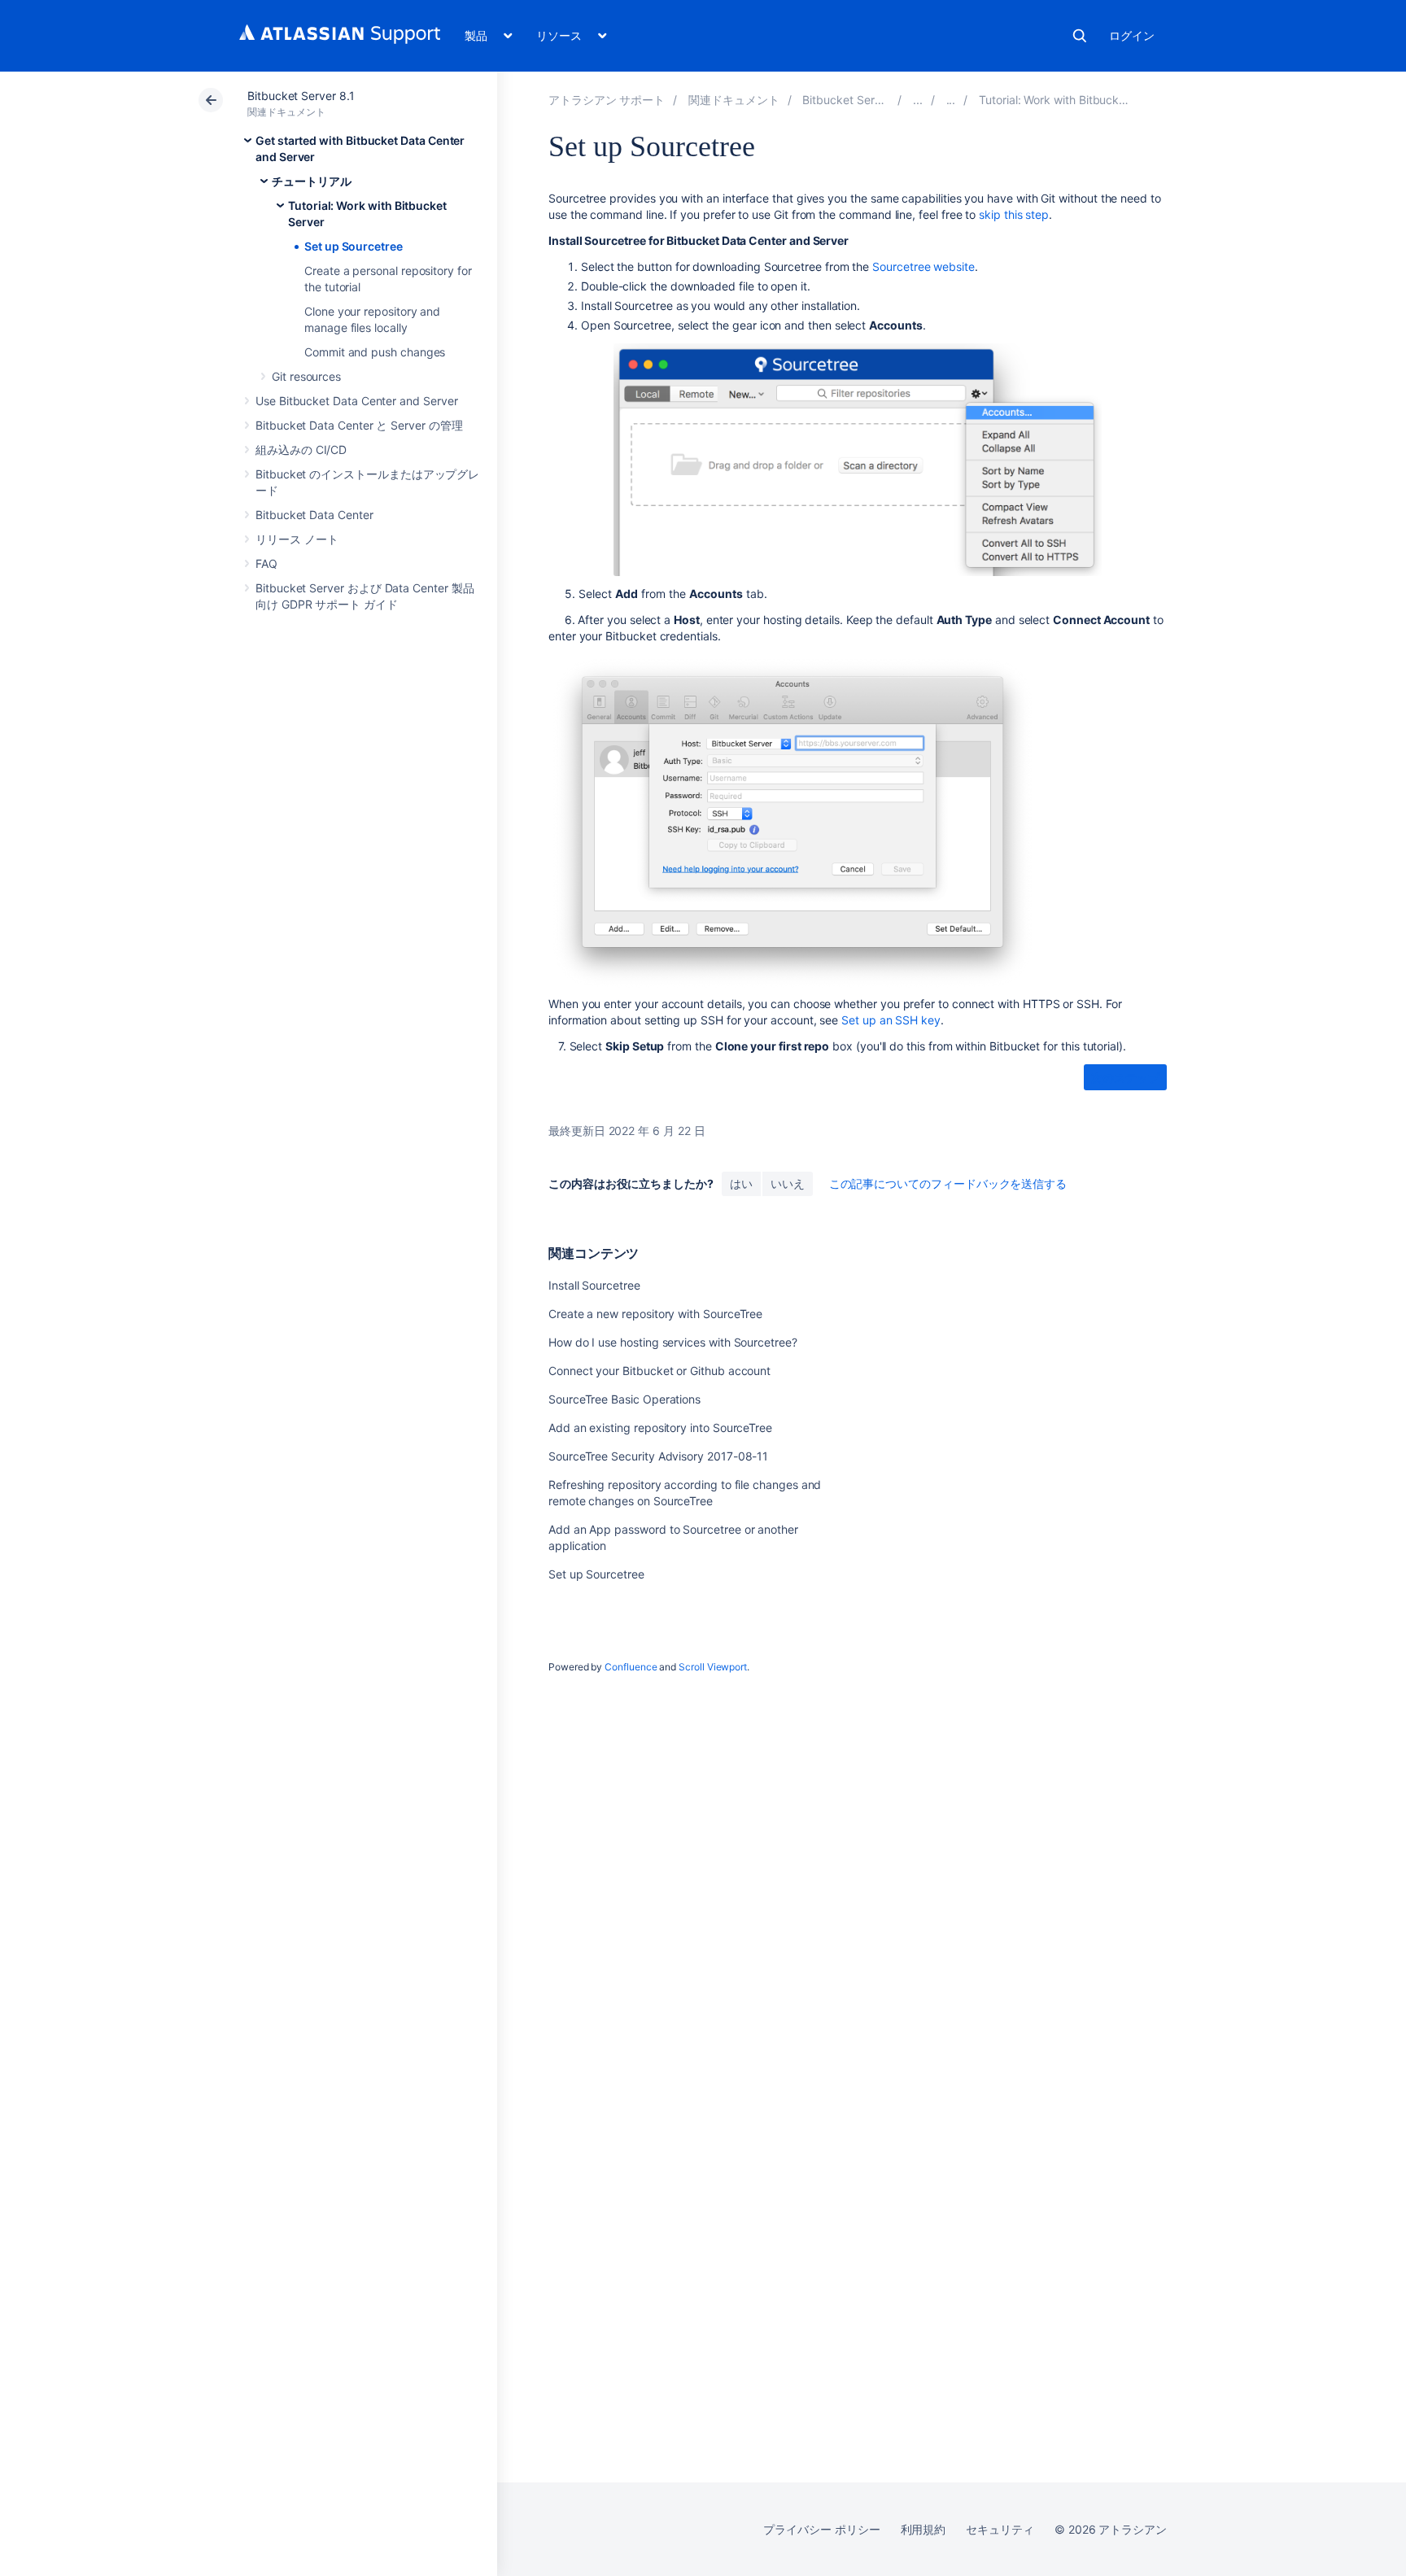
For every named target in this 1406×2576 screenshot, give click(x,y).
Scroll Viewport (713, 1667)
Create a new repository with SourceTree (655, 1314)
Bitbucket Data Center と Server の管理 (359, 425)
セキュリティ (1000, 2529)
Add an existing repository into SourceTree (660, 1428)
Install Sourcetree (594, 1285)
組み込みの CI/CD (301, 450)
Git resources (306, 376)
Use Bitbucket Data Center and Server (356, 401)
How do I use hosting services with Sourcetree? (673, 1342)
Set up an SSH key (891, 1020)
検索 (1080, 36)
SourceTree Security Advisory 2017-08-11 (658, 1456)
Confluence (631, 1667)
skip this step (1014, 214)
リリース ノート (297, 539)
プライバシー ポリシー (821, 2529)
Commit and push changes (375, 352)
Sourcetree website (924, 266)
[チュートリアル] (951, 100)
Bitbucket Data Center (314, 515)
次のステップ (1125, 1078)
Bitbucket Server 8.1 (301, 96)
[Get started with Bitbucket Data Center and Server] (918, 100)
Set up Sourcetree (354, 246)
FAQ (266, 563)
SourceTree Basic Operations (624, 1399)
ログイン (1132, 35)
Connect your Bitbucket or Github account (659, 1371)
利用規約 (924, 2529)
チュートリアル (312, 181)
